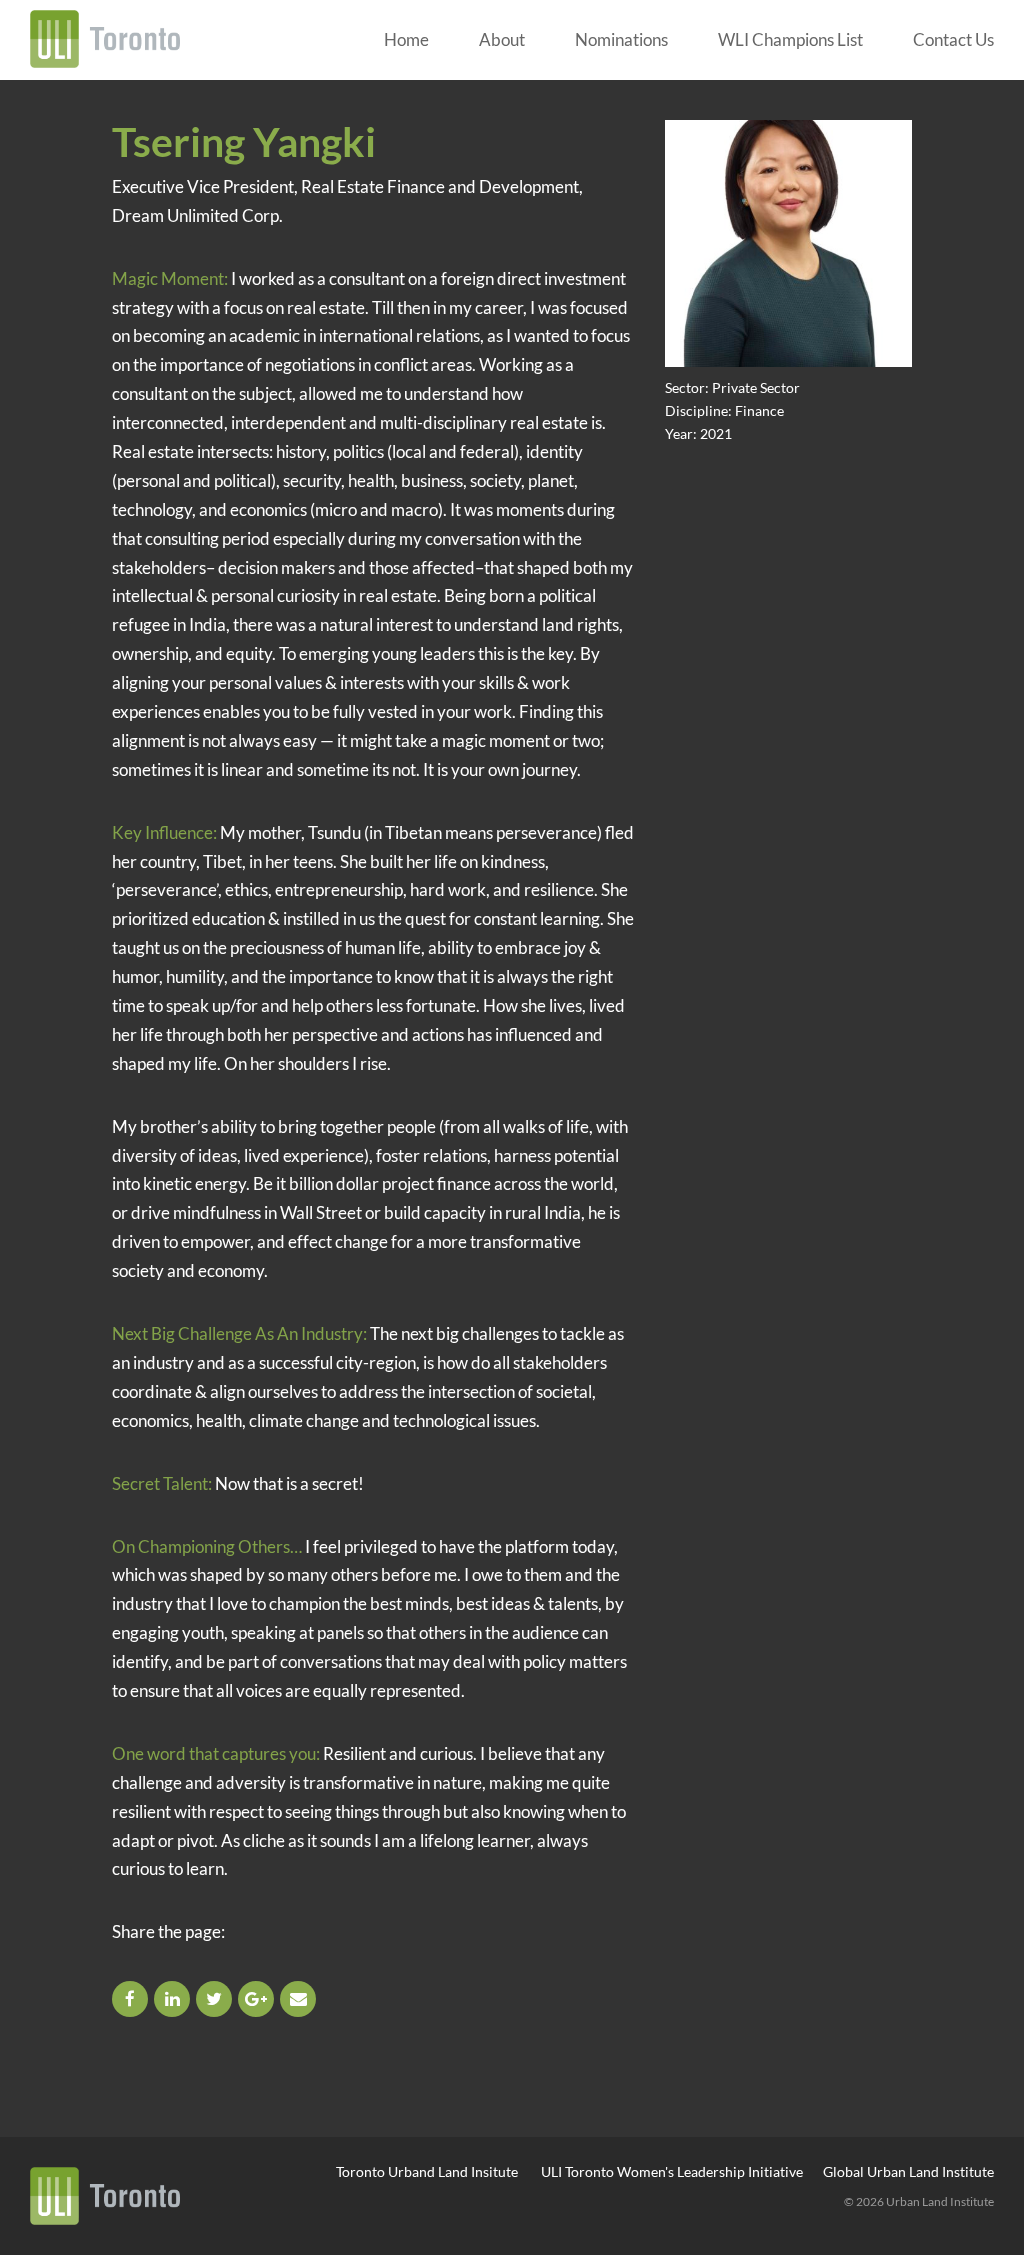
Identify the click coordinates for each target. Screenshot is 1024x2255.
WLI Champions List (790, 39)
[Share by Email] (299, 1998)
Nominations (621, 39)
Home (406, 39)
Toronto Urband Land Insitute (427, 2171)
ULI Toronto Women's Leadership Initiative (672, 2171)
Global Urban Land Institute (908, 2171)
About (502, 39)
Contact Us (953, 39)
